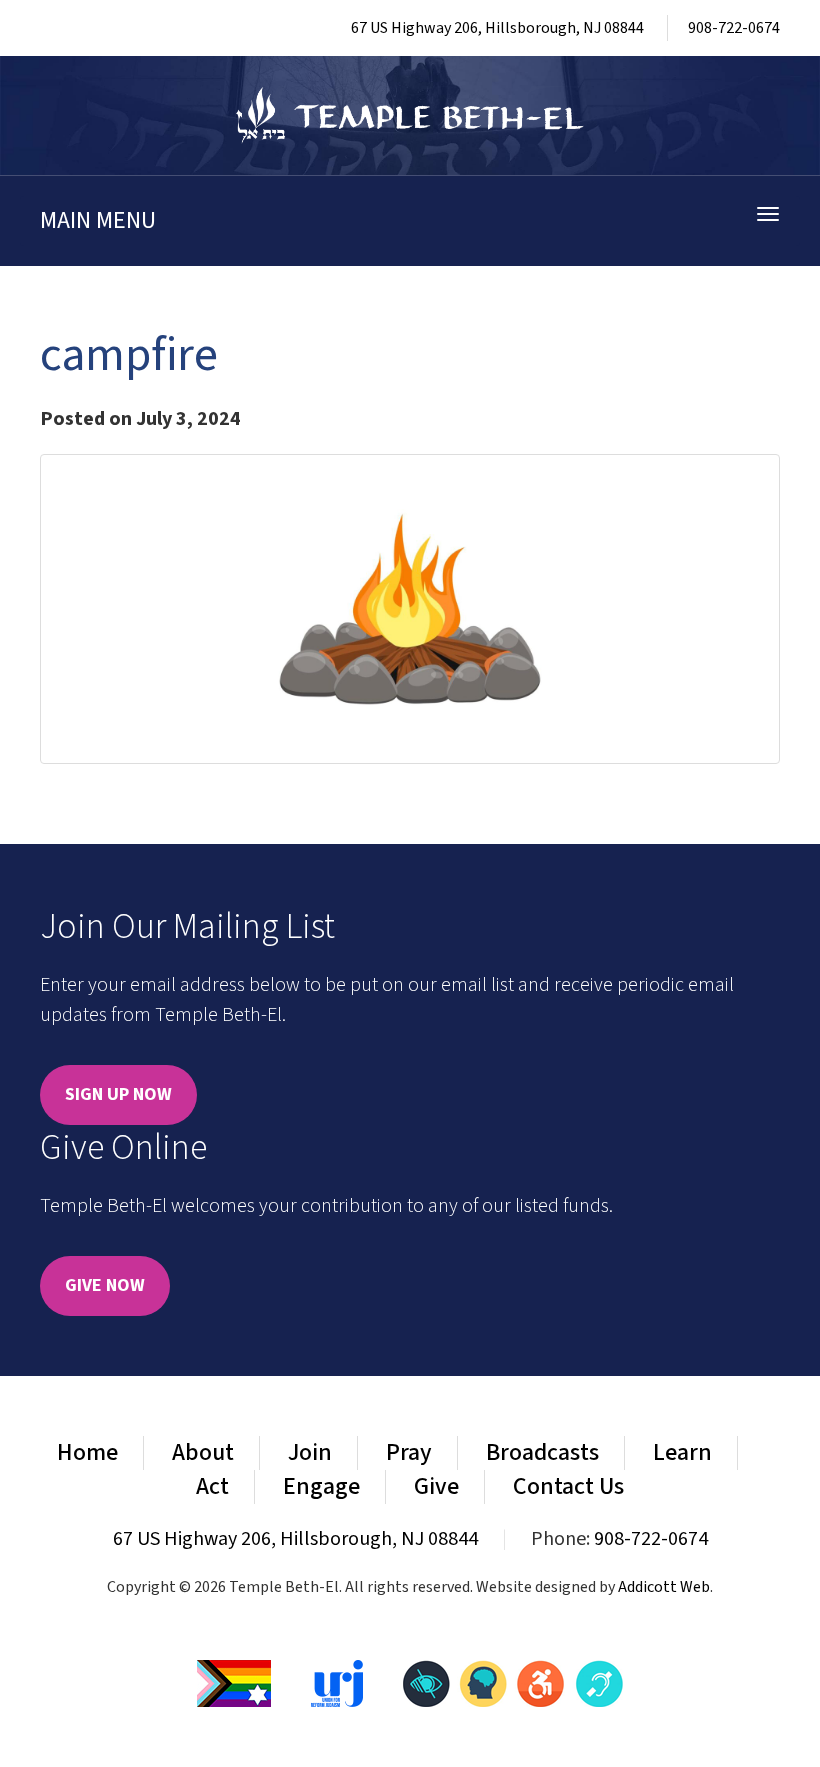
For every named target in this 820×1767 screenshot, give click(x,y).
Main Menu (98, 220)
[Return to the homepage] (410, 115)
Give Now (105, 1285)
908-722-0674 (734, 28)
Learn (682, 1452)
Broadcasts (542, 1452)
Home (87, 1452)
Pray (409, 1452)
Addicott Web (664, 1587)
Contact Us (568, 1486)
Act (212, 1486)
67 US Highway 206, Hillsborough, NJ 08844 (497, 28)
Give (436, 1486)
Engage (321, 1486)
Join (310, 1452)
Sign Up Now (118, 1094)
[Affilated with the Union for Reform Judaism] (337, 1683)
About (203, 1452)
